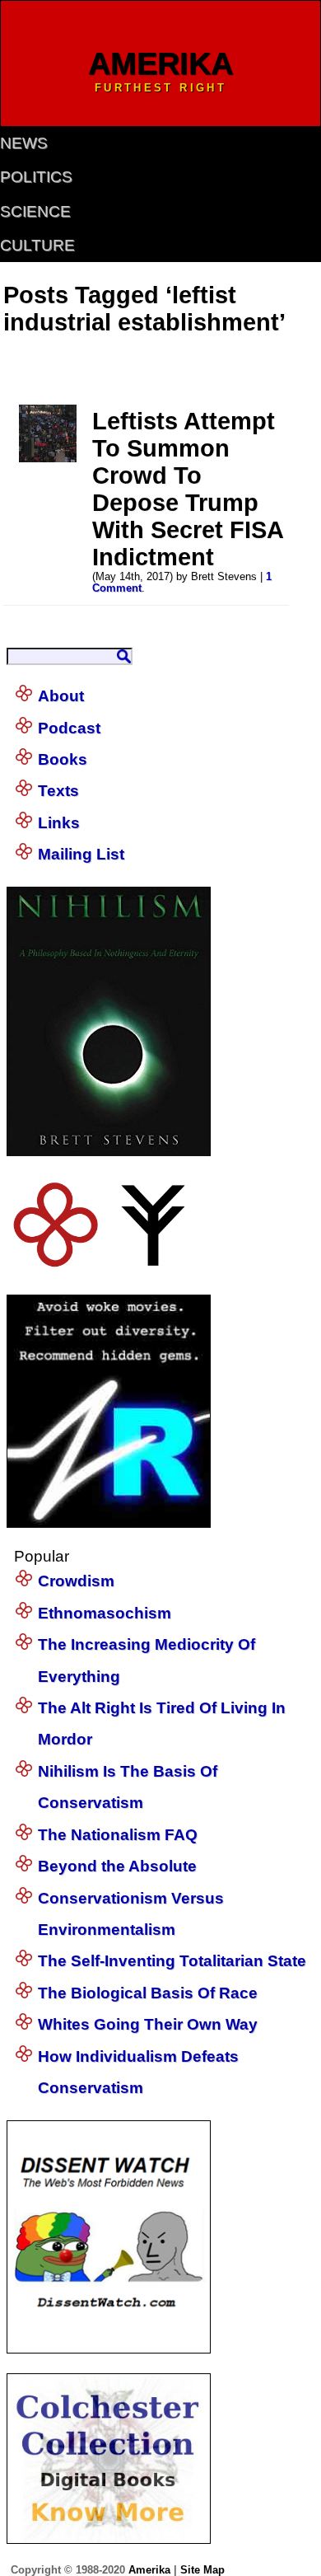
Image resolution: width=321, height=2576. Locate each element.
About (61, 696)
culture (37, 245)
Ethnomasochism (105, 1613)
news (24, 143)
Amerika (149, 2570)
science (35, 211)
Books (63, 759)
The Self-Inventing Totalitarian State (172, 1961)
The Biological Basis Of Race (148, 1993)
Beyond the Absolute (117, 1866)
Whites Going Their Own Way (148, 2024)
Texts (58, 791)
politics (36, 177)
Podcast (69, 728)
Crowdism (76, 1581)
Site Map (202, 2570)
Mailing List (81, 854)
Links (59, 823)
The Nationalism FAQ (118, 1835)
